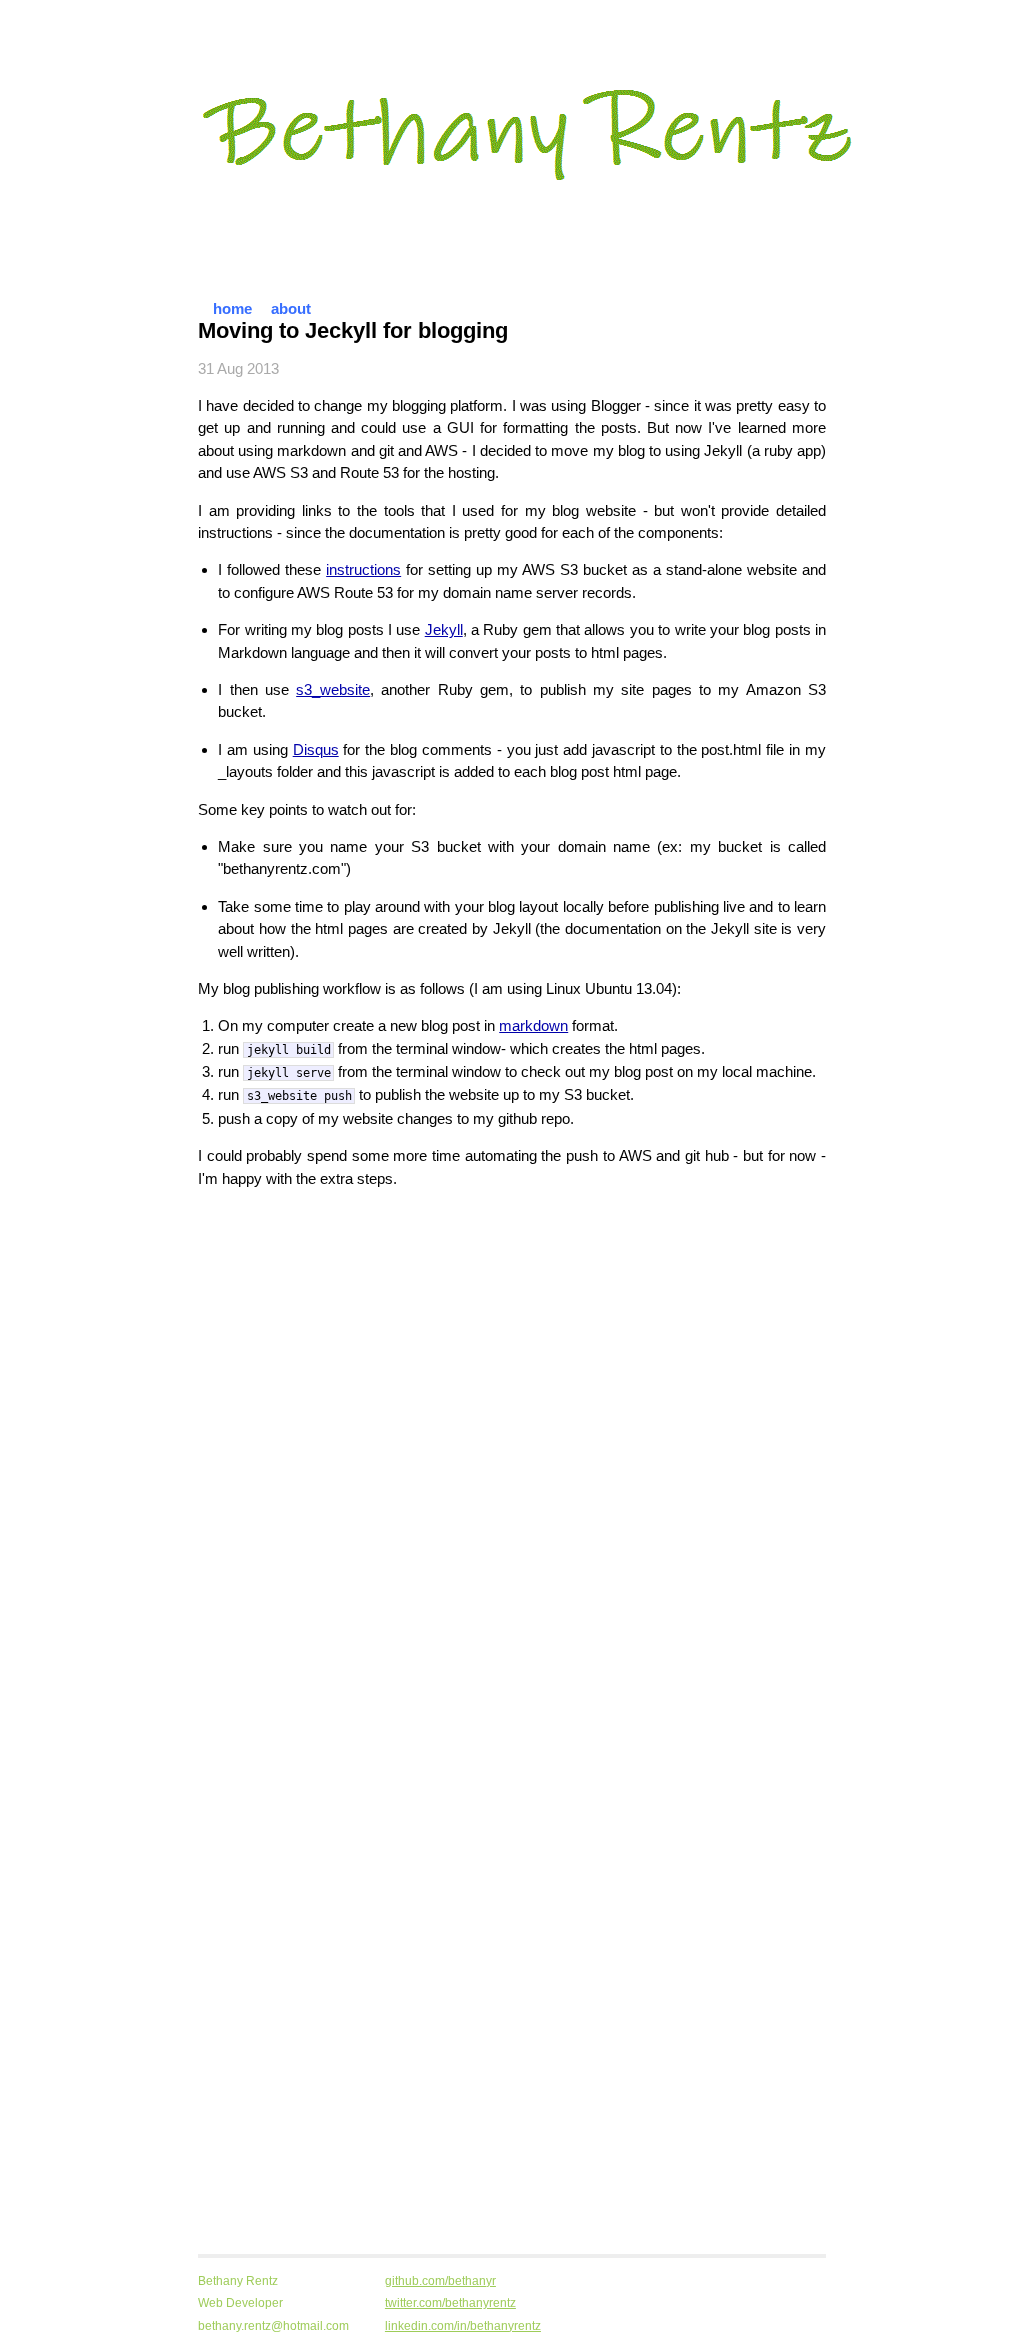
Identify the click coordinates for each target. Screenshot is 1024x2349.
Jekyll (444, 629)
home (232, 308)
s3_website (333, 689)
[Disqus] (512, 1455)
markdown (533, 1025)
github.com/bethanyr (440, 2281)
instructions (363, 569)
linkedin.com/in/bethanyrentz (463, 2326)
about (291, 308)
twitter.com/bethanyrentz (450, 2303)
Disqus (316, 749)
